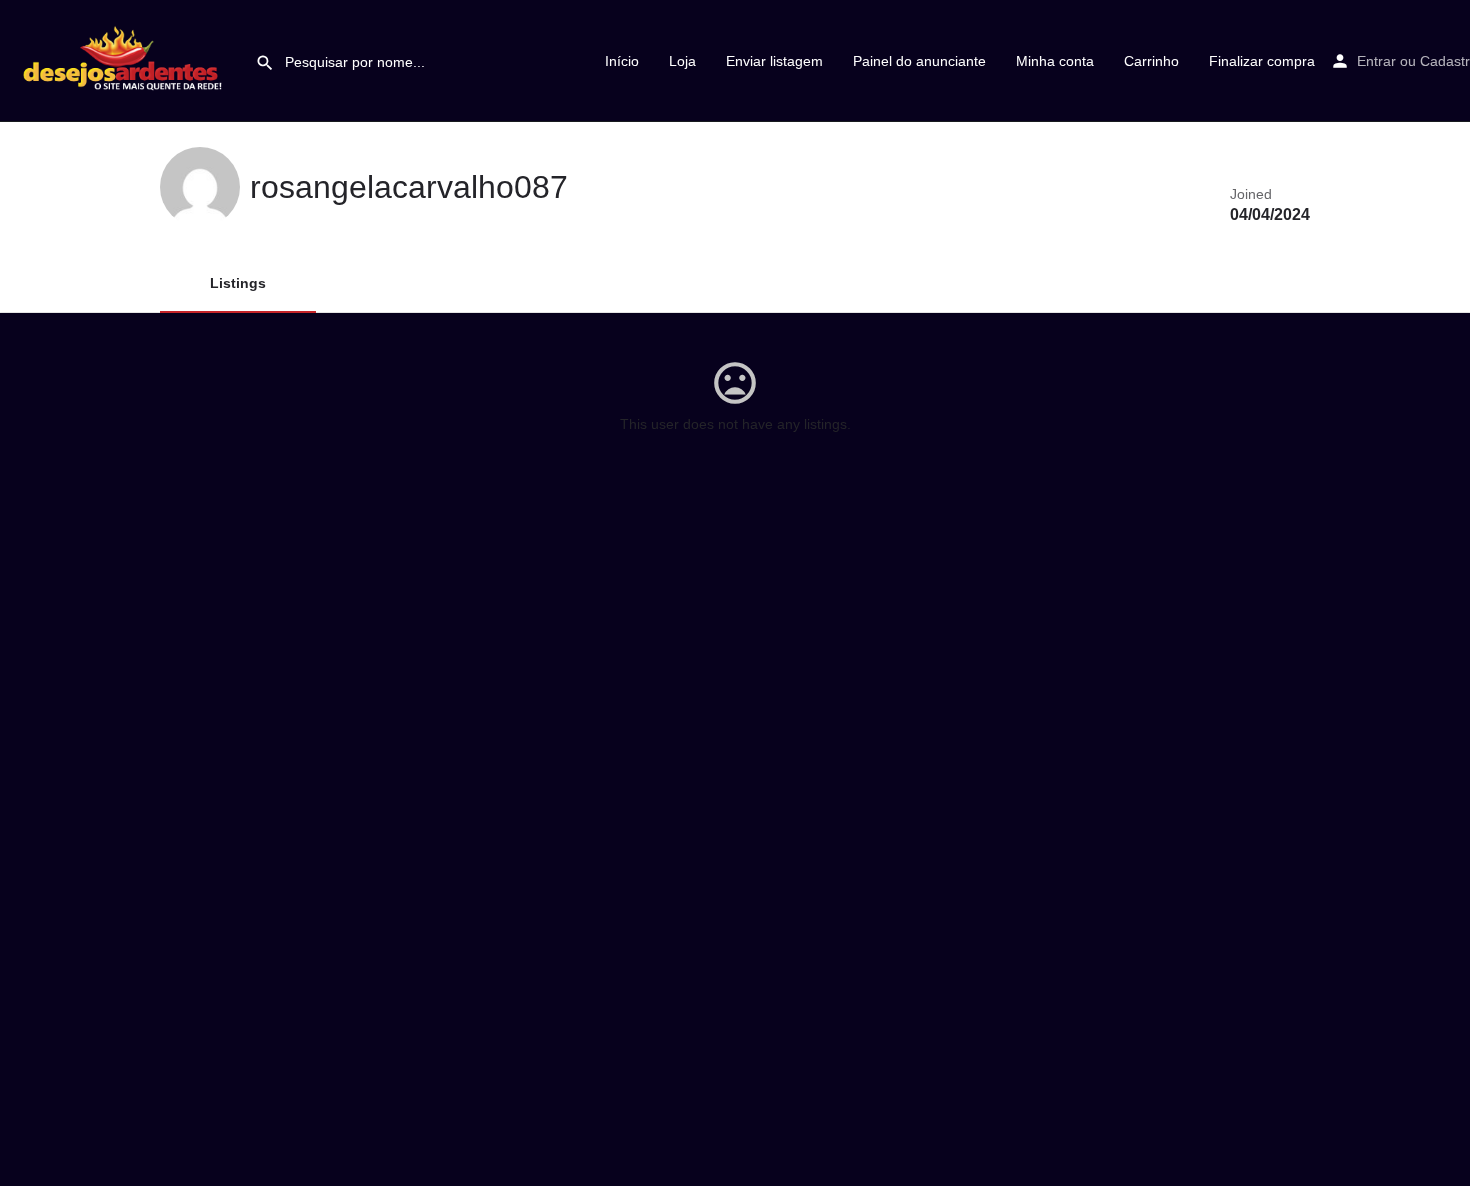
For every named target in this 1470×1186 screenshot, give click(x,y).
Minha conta (1055, 61)
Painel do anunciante (919, 61)
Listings (238, 283)
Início (622, 61)
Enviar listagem (774, 61)
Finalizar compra (1262, 61)
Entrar (1376, 61)
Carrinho (1151, 61)
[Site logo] (127, 60)
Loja (682, 61)
